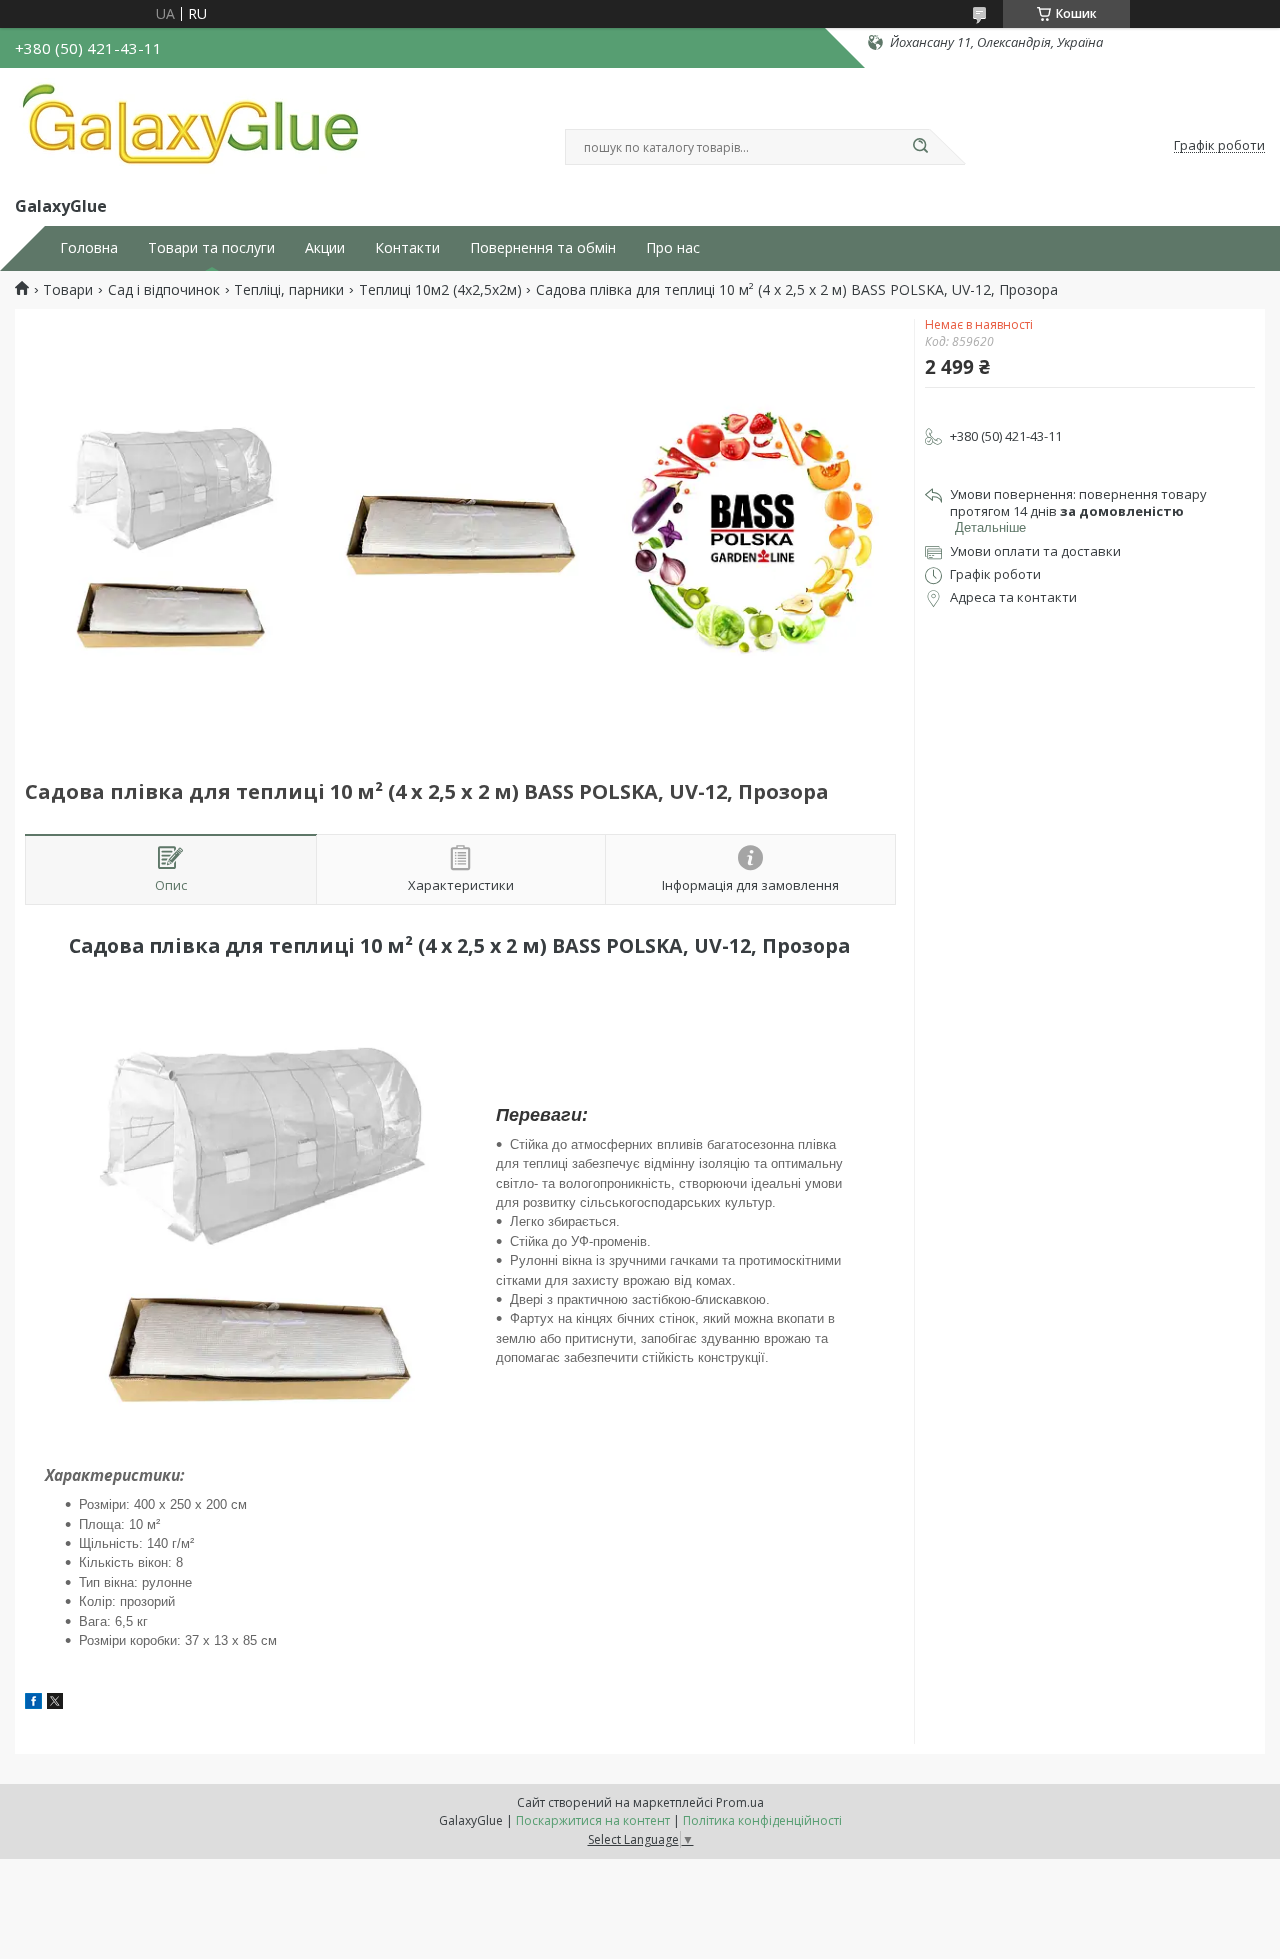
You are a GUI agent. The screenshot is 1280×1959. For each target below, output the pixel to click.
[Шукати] (920, 147)
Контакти (407, 248)
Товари (68, 290)
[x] (55, 1703)
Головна (89, 248)
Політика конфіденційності (762, 1820)
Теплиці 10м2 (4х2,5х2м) (440, 290)
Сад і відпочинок (164, 290)
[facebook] (33, 1703)
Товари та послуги (211, 248)
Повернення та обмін (543, 248)
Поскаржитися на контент (593, 1820)
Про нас (673, 248)
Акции (325, 248)
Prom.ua (740, 1802)
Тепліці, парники (289, 290)
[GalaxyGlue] (190, 128)
